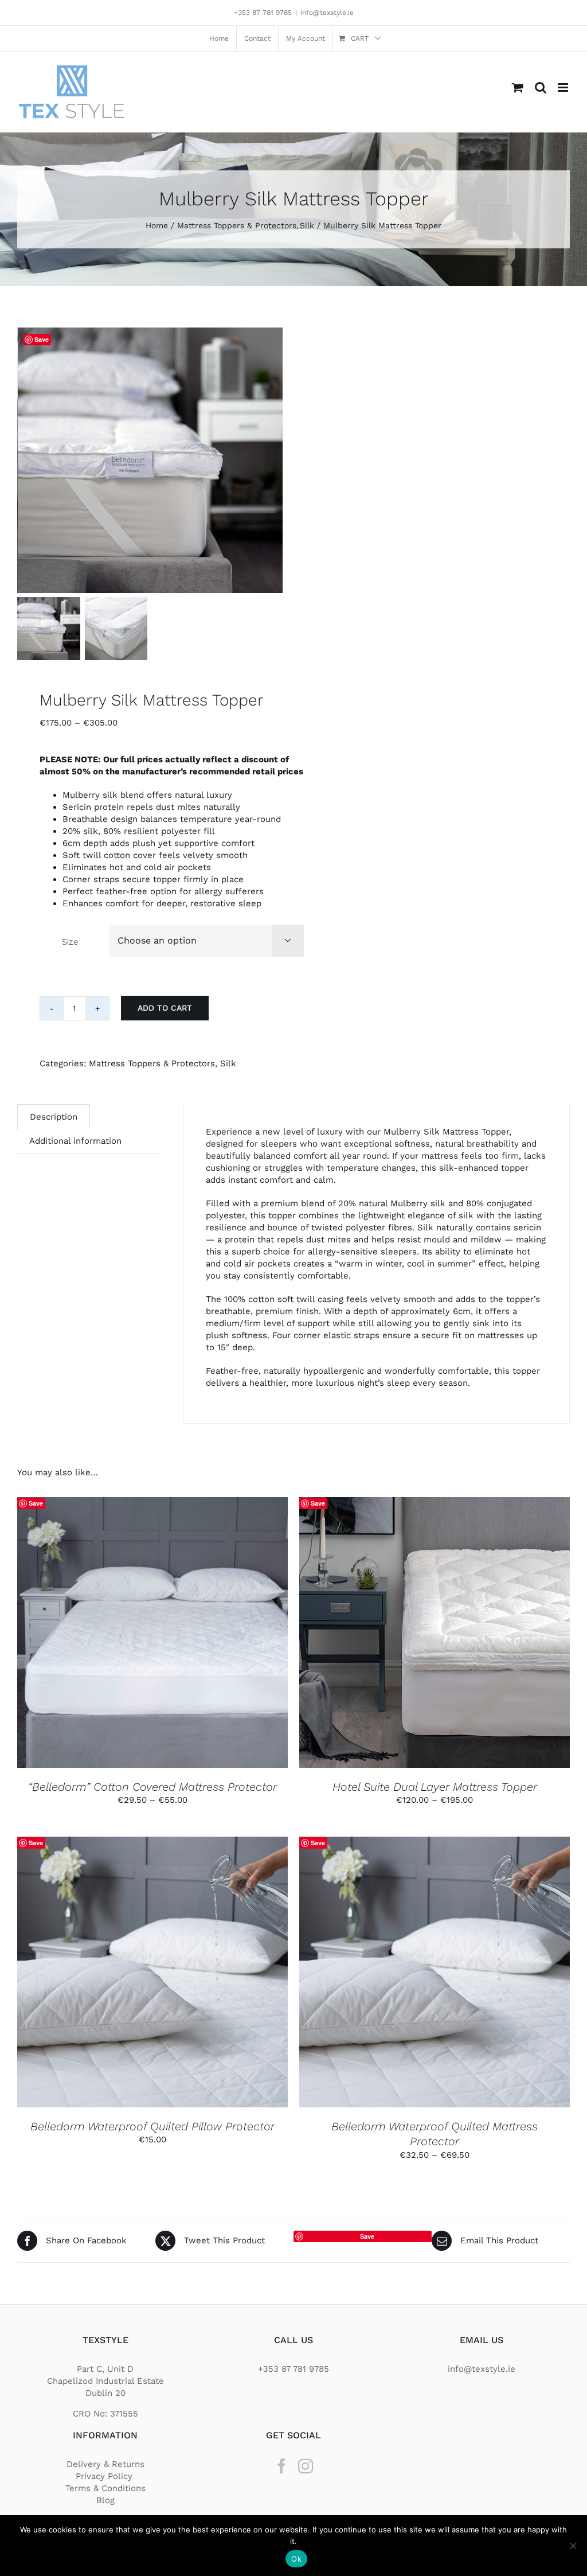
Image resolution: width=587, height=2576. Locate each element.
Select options (125, 1634)
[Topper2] (150, 460)
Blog (105, 2500)
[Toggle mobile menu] (564, 87)
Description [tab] (54, 1117)
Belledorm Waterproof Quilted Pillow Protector (152, 2126)
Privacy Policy (105, 2476)
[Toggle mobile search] (541, 87)
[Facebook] (281, 2466)
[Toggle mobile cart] (518, 87)
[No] (573, 2546)
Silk (228, 1063)
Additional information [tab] (75, 1141)
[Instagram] (306, 2466)
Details (198, 1634)
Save (42, 339)
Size (70, 942)
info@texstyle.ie (327, 13)
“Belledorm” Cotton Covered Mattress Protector (152, 1787)
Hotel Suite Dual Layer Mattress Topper (435, 1787)
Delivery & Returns (105, 2464)
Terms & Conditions (105, 2488)
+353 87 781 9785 (263, 13)
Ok (296, 2559)
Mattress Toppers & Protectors (152, 1063)
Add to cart (165, 1008)
